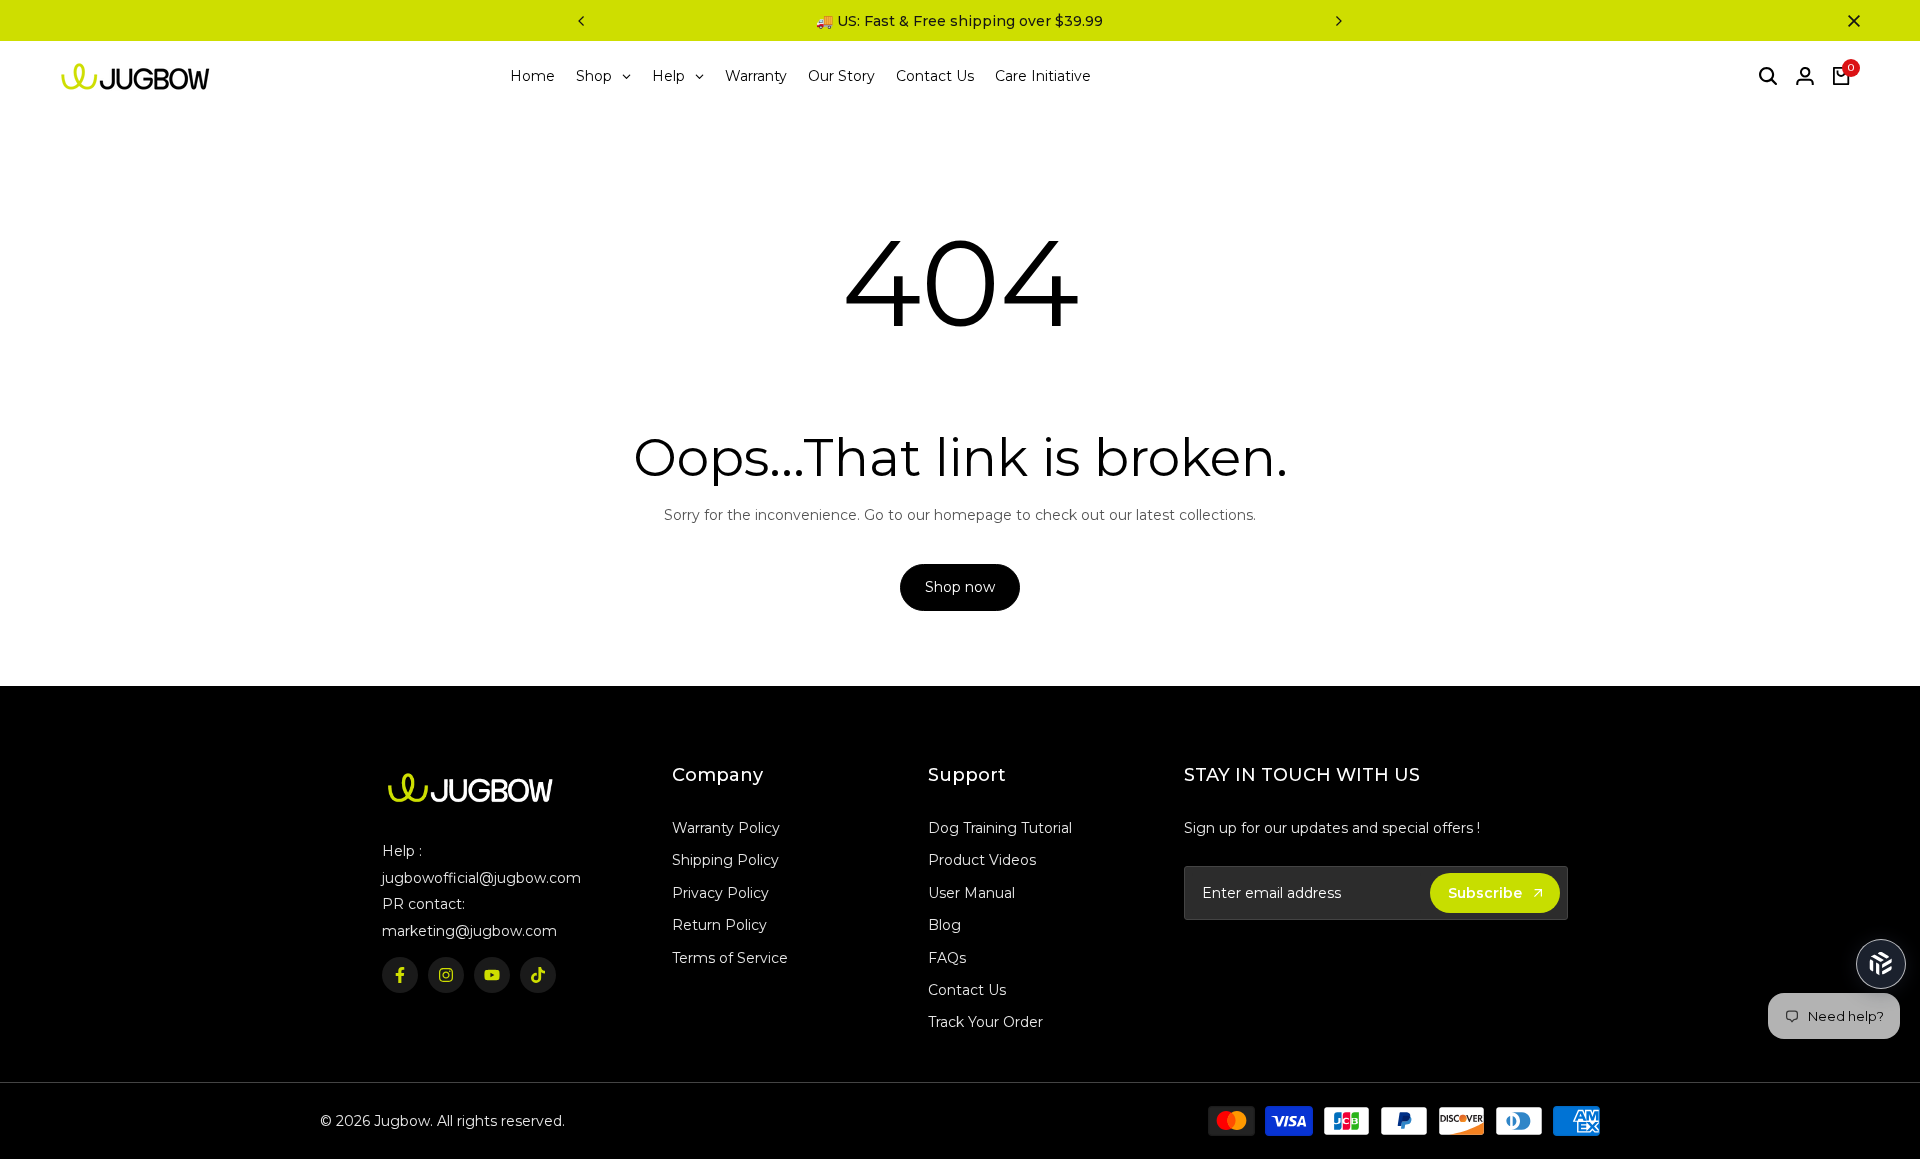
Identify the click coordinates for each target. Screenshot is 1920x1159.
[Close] (1850, 21)
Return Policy (719, 925)
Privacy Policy (720, 893)
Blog (944, 925)
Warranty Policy (726, 828)
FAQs (947, 958)
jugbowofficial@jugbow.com (481, 878)
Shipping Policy (725, 860)
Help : (402, 851)
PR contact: (423, 904)
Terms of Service (730, 958)
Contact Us (967, 990)
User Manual (971, 893)
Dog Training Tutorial (1000, 828)
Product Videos (982, 860)
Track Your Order (985, 1022)
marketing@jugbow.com (469, 931)
